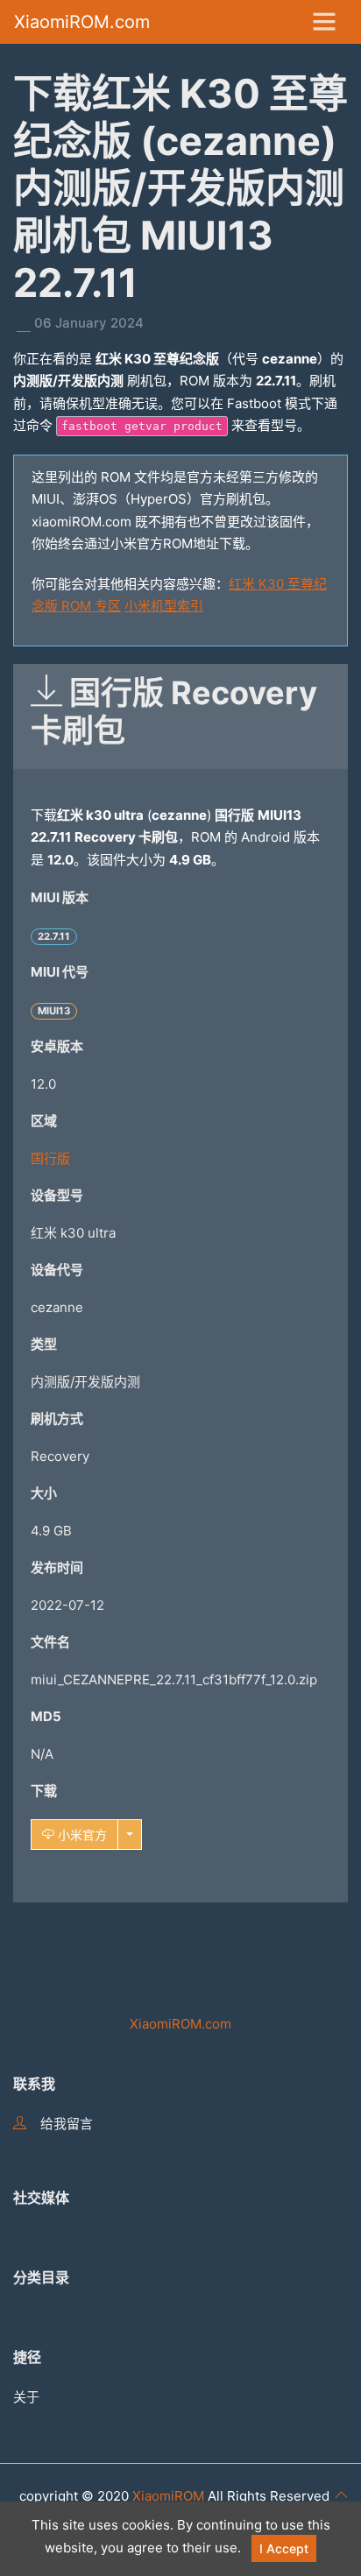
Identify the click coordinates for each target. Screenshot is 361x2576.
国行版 (50, 1158)
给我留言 (67, 2124)
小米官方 (81, 1835)
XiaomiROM (168, 2496)
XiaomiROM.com (82, 22)
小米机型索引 (164, 606)
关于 (26, 2397)
